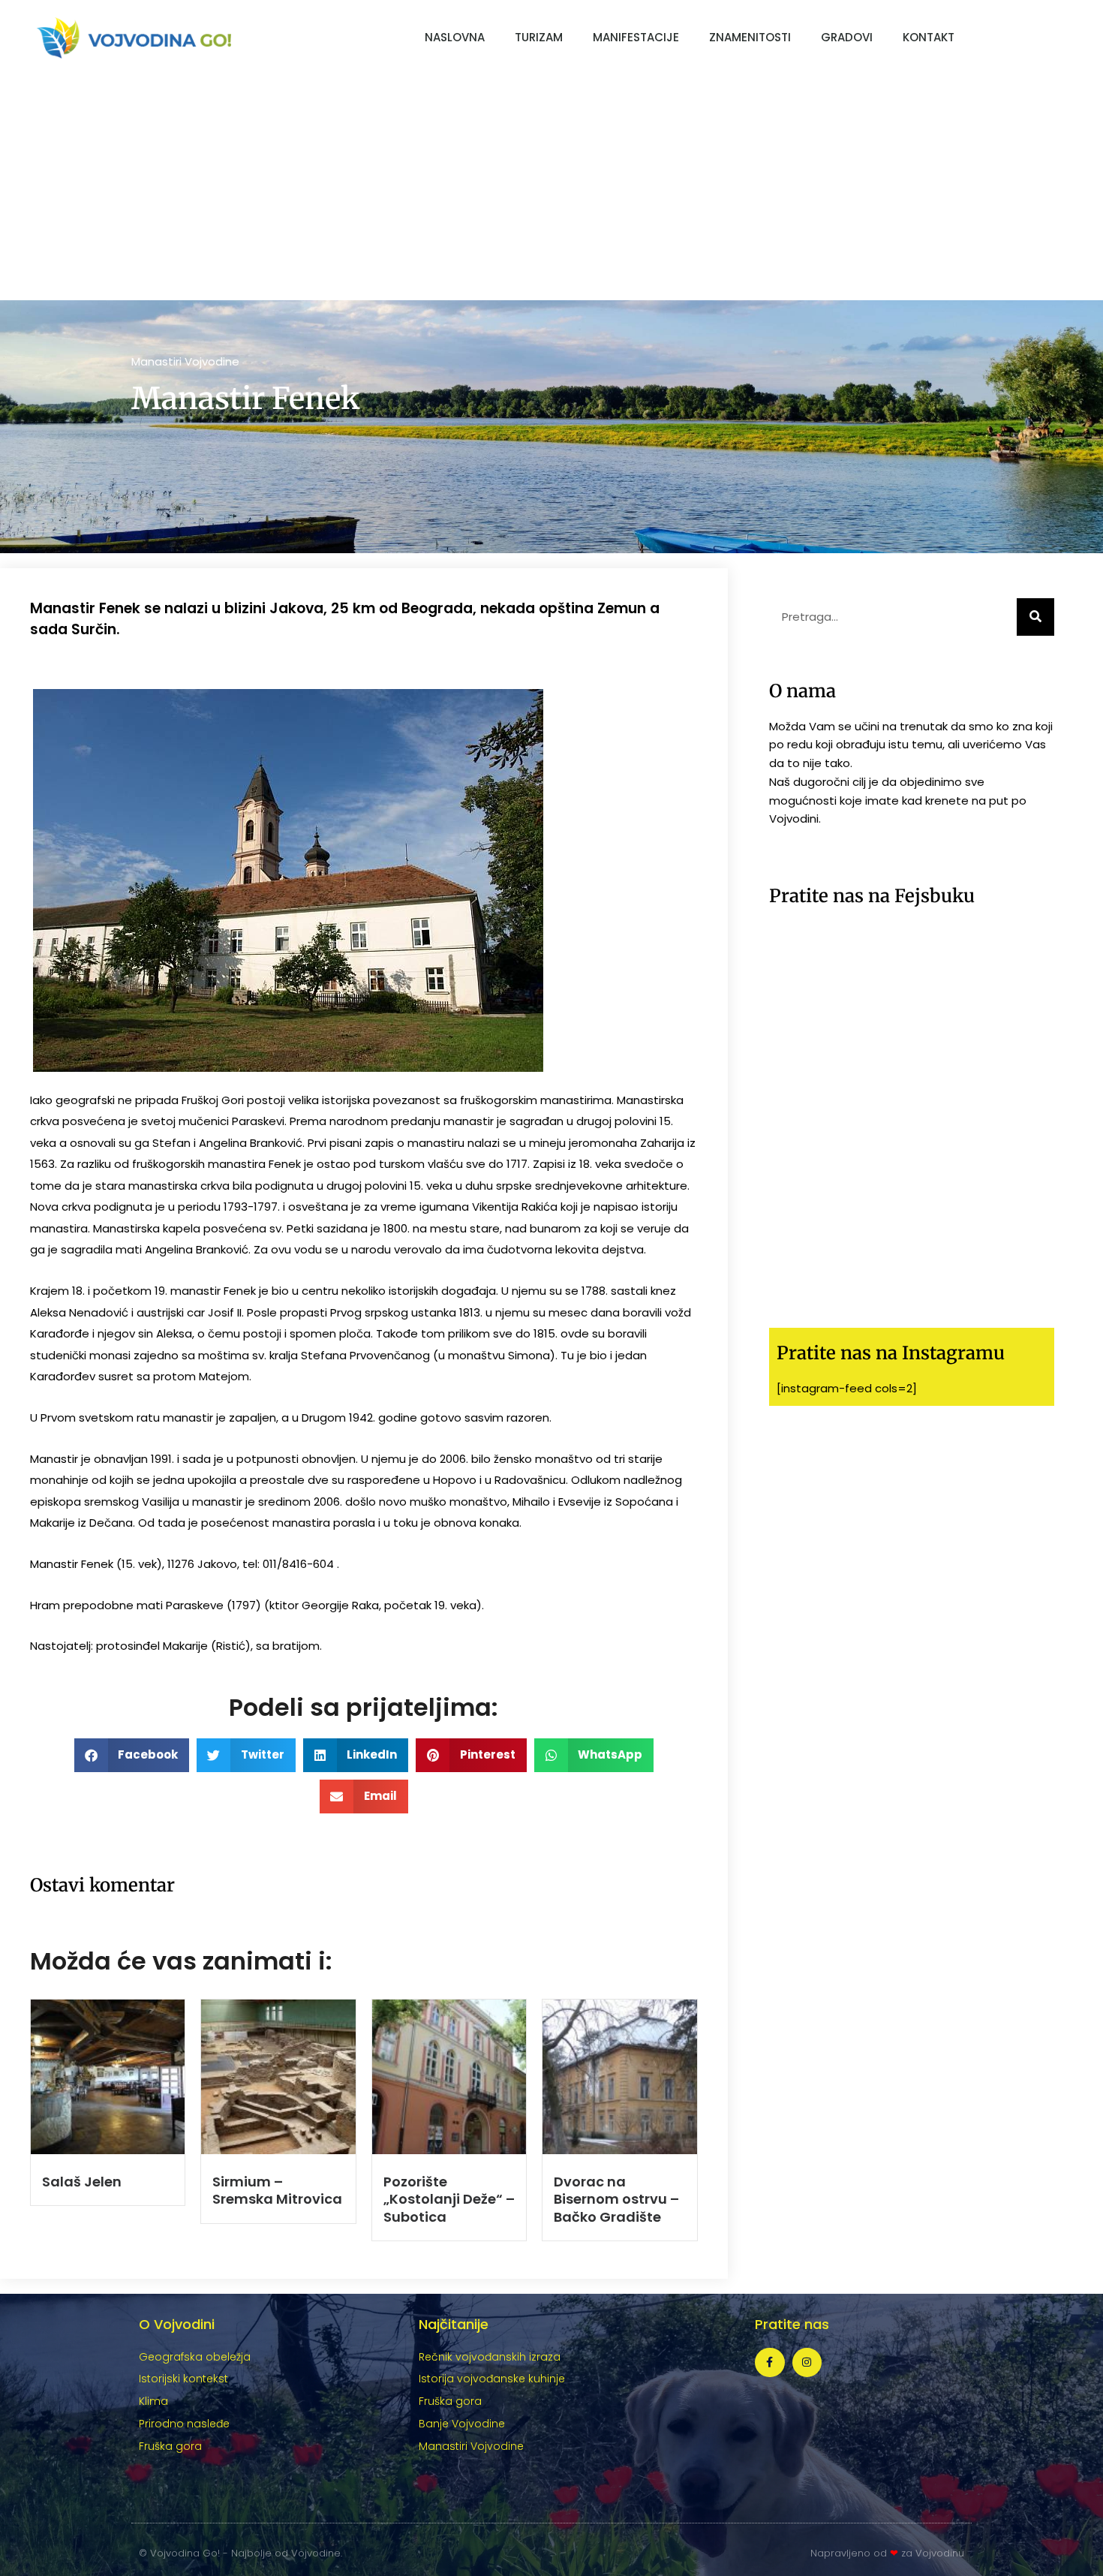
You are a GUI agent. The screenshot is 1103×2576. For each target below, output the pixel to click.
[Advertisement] (551, 188)
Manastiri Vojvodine (185, 361)
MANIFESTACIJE (636, 37)
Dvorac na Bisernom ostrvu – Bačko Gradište (616, 2199)
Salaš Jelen (82, 2182)
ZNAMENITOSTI (750, 37)
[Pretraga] (1035, 617)
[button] (132, 1755)
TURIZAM (539, 37)
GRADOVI (847, 37)
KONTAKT (929, 37)
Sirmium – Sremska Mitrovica (277, 2190)
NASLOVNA (455, 37)
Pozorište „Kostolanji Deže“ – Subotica (449, 2199)
